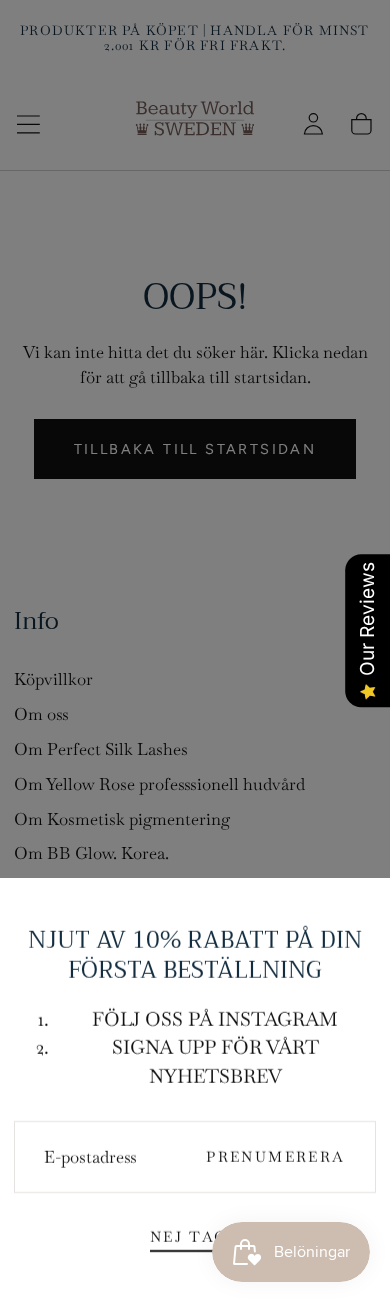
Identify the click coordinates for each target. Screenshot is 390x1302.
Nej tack (195, 1237)
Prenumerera (275, 1157)
